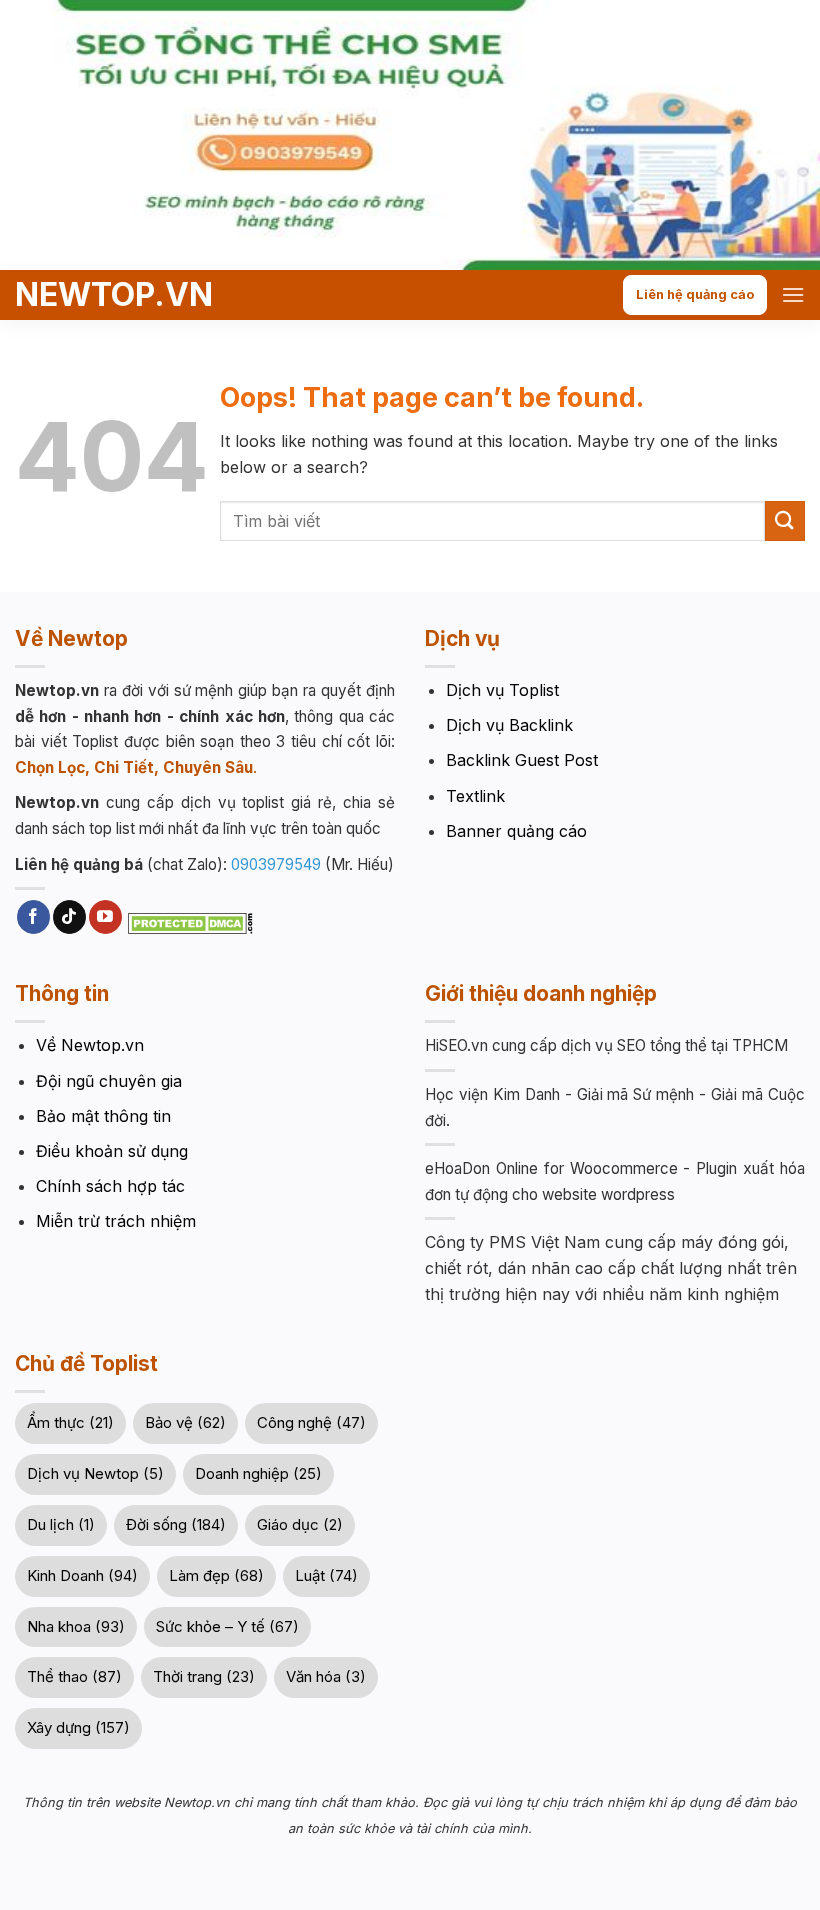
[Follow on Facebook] (33, 917)
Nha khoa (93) (76, 1626)
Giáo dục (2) (300, 1524)
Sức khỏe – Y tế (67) (227, 1626)
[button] (793, 294)
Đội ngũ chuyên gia (109, 1081)
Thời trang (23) (204, 1676)
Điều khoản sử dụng (112, 1151)
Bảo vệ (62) (185, 1422)
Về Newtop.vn (90, 1045)
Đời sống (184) (176, 1524)
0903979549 (276, 864)
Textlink (475, 796)
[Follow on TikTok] (69, 917)
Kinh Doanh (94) (82, 1575)
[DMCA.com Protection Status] (188, 922)
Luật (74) (326, 1575)
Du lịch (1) (61, 1524)
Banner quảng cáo (516, 831)
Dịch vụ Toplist (502, 690)
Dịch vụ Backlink (509, 725)
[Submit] (785, 520)
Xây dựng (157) (78, 1727)
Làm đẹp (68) (216, 1575)
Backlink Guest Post (522, 760)
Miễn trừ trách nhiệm (116, 1221)
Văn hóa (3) (326, 1676)
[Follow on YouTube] (105, 917)
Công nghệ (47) (311, 1422)
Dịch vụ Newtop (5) (95, 1473)
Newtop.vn (92, 295)
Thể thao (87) (74, 1676)
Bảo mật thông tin (103, 1116)
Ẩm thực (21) (70, 1422)
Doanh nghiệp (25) (258, 1473)
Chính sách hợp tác (110, 1186)
